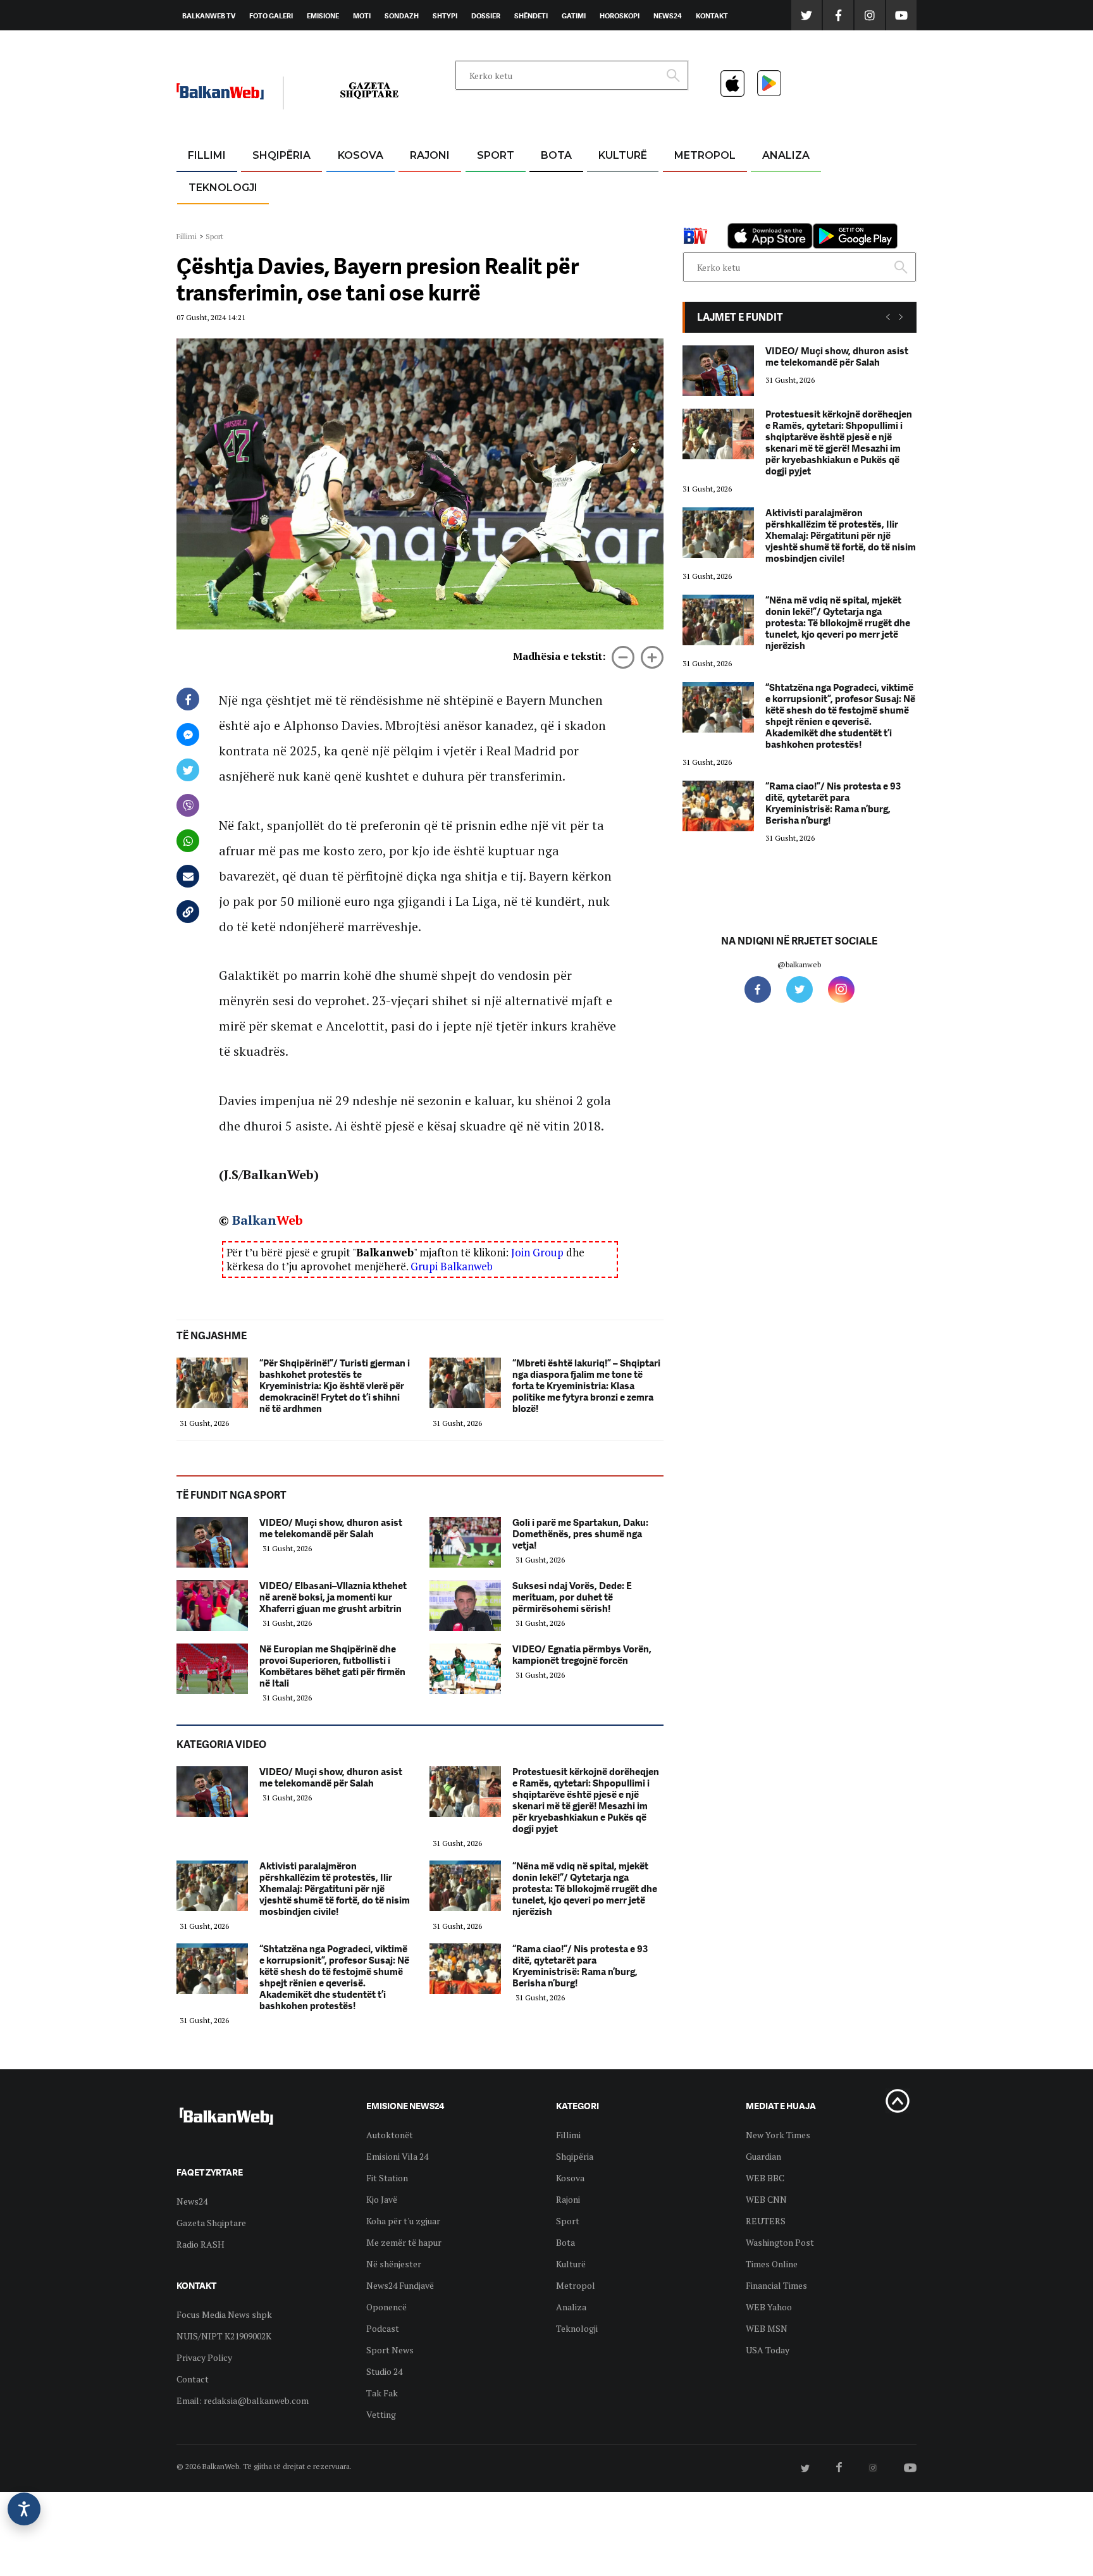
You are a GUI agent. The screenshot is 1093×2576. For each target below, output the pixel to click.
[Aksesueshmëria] (24, 2509)
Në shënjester (394, 2264)
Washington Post (780, 2242)
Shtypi (445, 16)
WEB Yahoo (769, 2307)
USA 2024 (556, 186)
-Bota (485, 186)
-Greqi (420, 186)
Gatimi (574, 16)
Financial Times (776, 2285)
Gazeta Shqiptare (211, 2223)
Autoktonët (390, 2135)
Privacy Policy (204, 2357)
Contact (193, 2379)
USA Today (768, 2350)
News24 (668, 16)
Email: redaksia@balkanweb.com (243, 2400)
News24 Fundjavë (400, 2285)
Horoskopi (620, 16)
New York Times (778, 2135)
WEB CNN (766, 2199)
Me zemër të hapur (404, 2242)
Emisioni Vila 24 (397, 2156)
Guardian (763, 2156)
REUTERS (766, 2221)
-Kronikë (268, 186)
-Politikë (268, 216)
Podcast (383, 2328)
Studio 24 (384, 2371)
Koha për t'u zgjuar (403, 2221)
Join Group (537, 1252)
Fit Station (387, 2178)
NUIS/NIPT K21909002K (224, 2336)
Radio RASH (201, 2244)
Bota (556, 155)
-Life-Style (693, 216)
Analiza (786, 155)
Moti (362, 16)
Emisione (323, 16)
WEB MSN (767, 2328)
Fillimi (207, 155)
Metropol (705, 155)
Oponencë (386, 2307)
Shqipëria (281, 155)
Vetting (381, 2414)
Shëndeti (531, 16)
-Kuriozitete (699, 186)
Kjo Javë (382, 2199)
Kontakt (712, 16)
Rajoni (430, 155)
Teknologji (223, 188)
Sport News (390, 2350)
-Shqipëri (493, 216)
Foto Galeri (271, 16)
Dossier (486, 16)
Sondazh (402, 16)
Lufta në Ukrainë (556, 221)
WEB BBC (765, 2178)
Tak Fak (382, 2393)
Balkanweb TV (209, 16)
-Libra (607, 216)
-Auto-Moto (212, 219)
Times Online (772, 2264)
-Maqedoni (430, 216)
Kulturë (623, 155)
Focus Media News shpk (224, 2314)
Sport (496, 155)
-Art (603, 186)
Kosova (361, 155)
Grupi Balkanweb (452, 1266)
